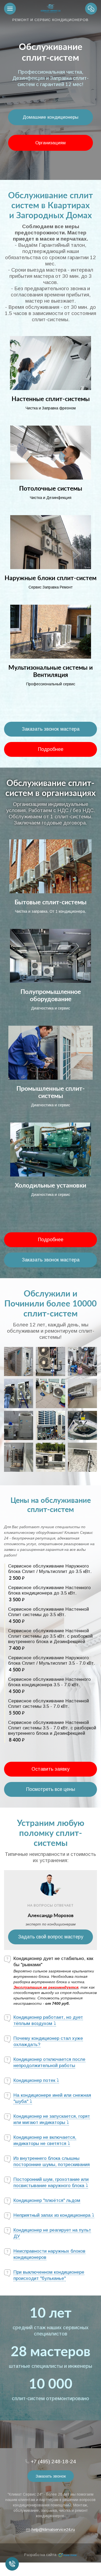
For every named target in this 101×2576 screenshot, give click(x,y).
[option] (50, 90)
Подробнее (51, 749)
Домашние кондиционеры (50, 117)
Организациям (50, 143)
